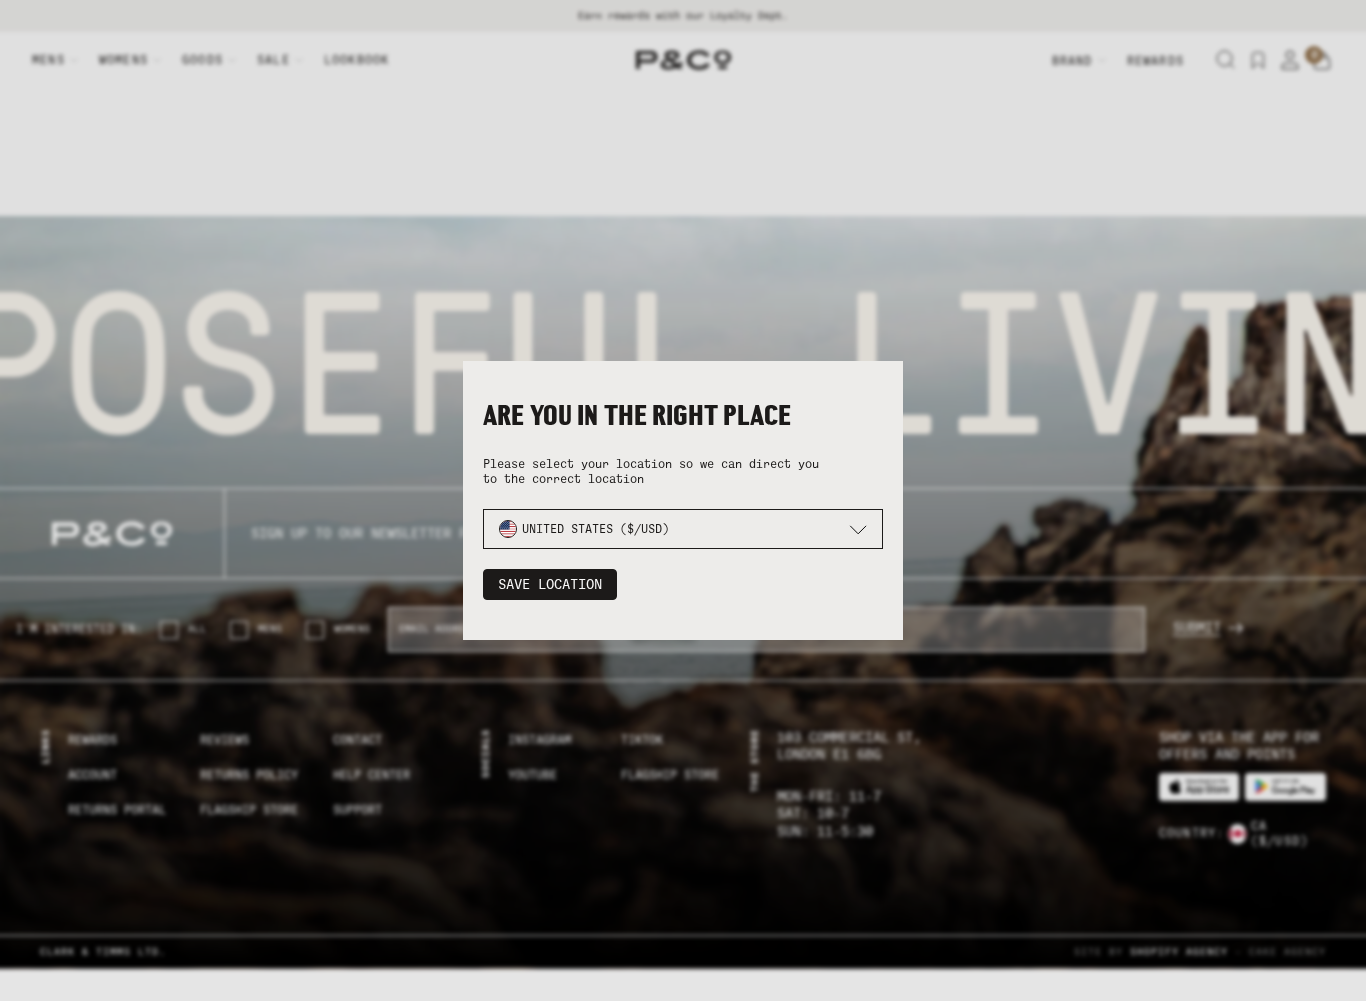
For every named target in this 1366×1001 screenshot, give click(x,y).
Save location (550, 584)
